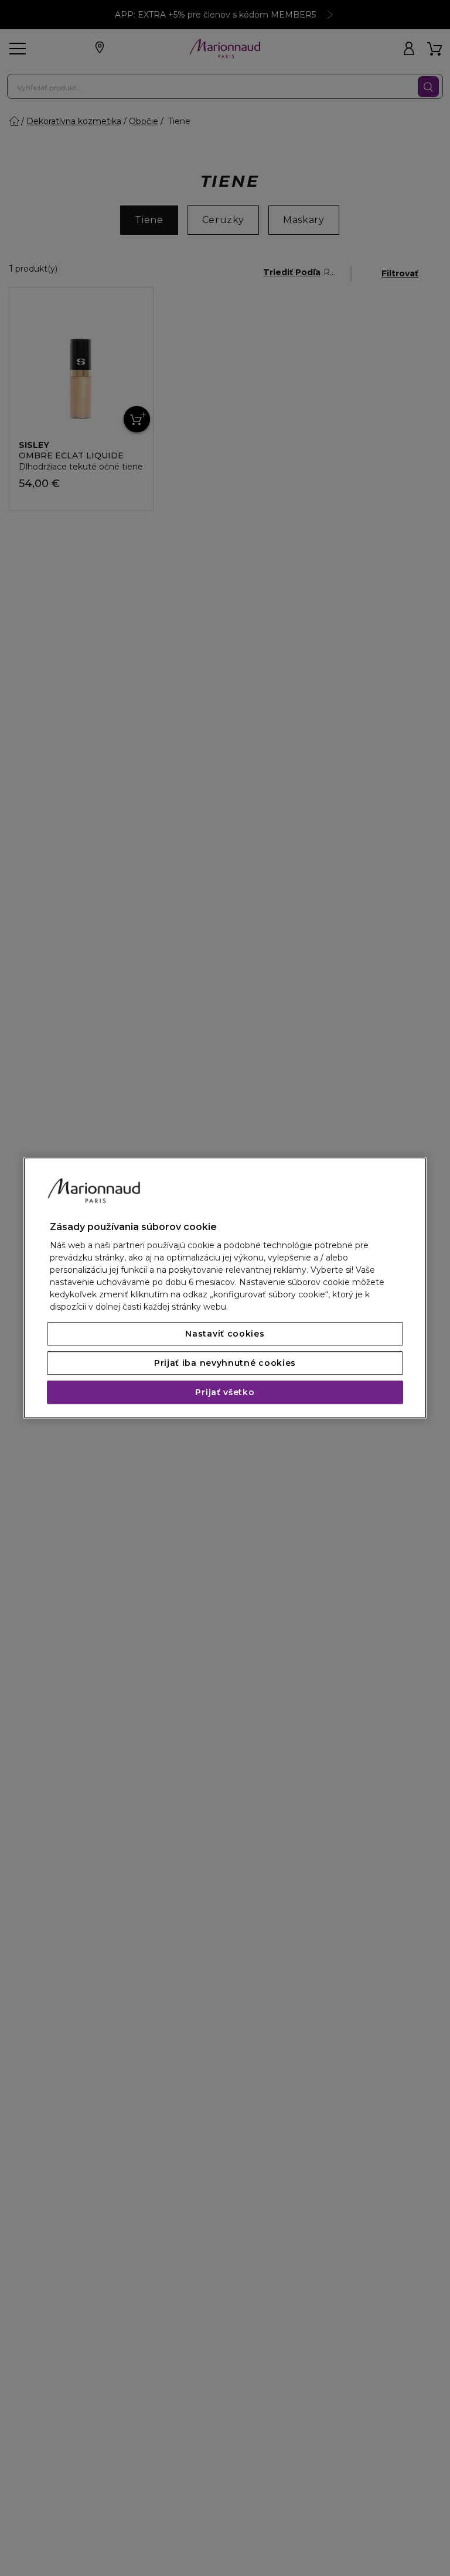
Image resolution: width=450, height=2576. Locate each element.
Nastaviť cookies (225, 1334)
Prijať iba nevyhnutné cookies (225, 1364)
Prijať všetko (225, 1393)
